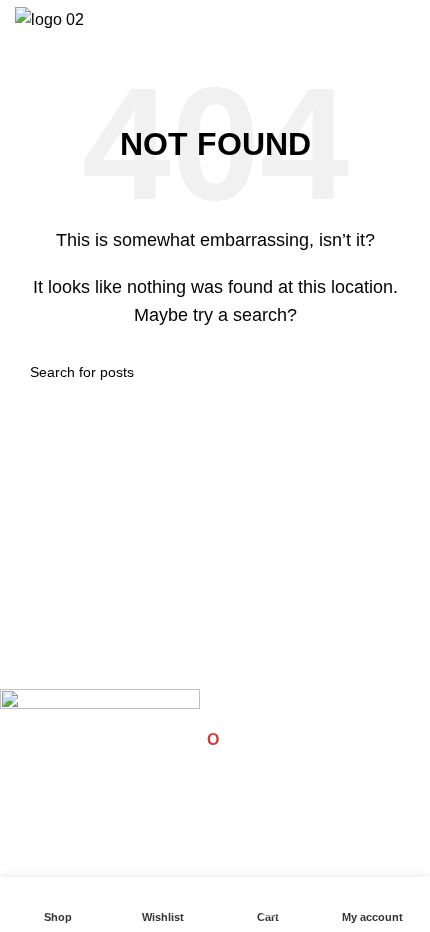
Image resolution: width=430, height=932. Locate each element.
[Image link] (100, 706)
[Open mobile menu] (407, 20)
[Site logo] (49, 18)
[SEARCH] (392, 372)
